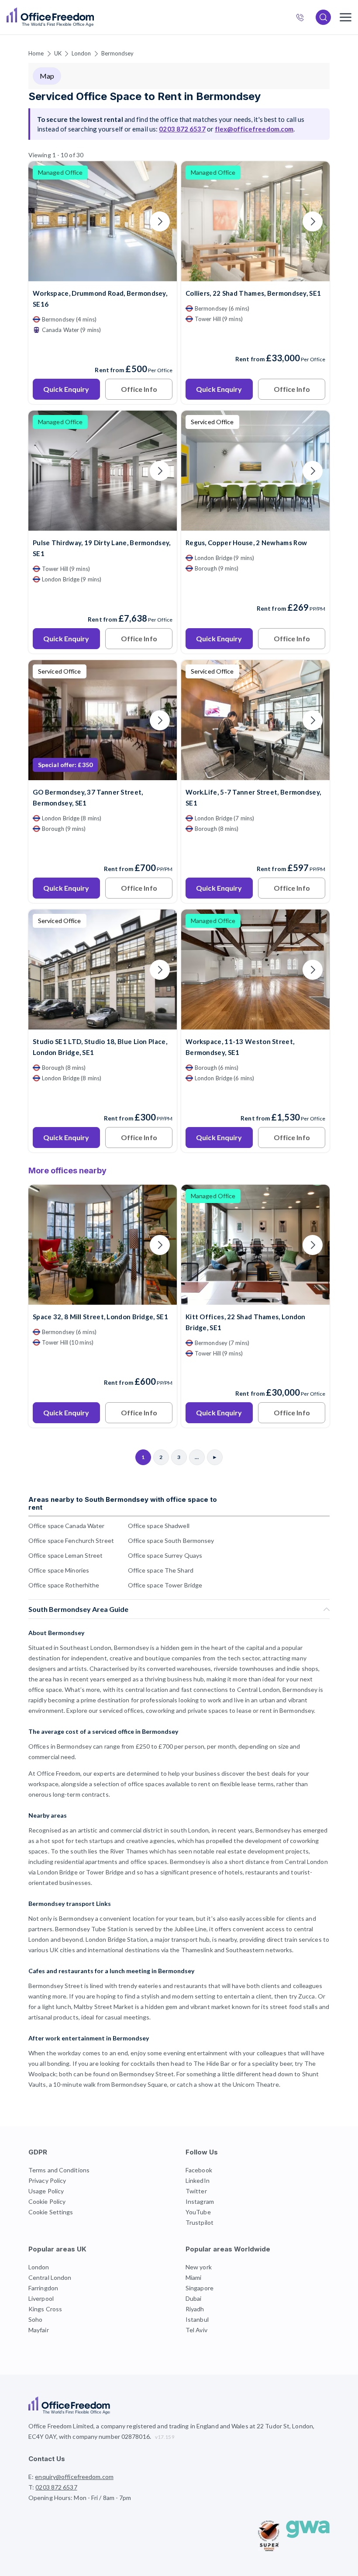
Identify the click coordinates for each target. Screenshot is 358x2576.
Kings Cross (45, 2309)
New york (199, 2267)
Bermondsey (118, 53)
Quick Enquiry (66, 389)
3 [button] (159, 1194)
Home (36, 53)
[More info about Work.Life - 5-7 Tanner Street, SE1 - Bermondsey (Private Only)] (255, 775)
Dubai (194, 2298)
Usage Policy (46, 2191)
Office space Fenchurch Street (71, 1540)
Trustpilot (200, 2222)
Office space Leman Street (66, 1555)
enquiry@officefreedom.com (74, 2477)
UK (58, 53)
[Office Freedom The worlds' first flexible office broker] (50, 17)
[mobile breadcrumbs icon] (346, 17)
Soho (35, 2319)
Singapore (200, 2288)
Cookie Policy (47, 2201)
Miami (194, 2277)
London (81, 53)
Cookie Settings (51, 2212)
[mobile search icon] (323, 17)
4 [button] (159, 1274)
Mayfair (39, 2330)
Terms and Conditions (59, 2170)
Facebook (199, 2170)
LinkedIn (198, 2180)
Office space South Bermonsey (171, 1540)
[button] (333, 1329)
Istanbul (197, 2319)
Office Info (139, 389)
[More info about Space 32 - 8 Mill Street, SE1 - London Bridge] (103, 1299)
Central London (50, 2277)
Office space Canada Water (67, 1526)
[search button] (93, 17)
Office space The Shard (161, 1570)
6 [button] (61, 1278)
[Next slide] (160, 221)
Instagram (200, 2201)
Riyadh (195, 2309)
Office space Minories (59, 1570)
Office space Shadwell (159, 1526)
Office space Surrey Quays (165, 1555)
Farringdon (43, 2288)
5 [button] (124, 1262)
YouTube (198, 2212)
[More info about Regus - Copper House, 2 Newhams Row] (255, 525)
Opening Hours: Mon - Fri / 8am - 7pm (80, 2498)
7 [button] (63, 1312)
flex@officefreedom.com (254, 129)
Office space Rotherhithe (64, 1585)
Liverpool (41, 2298)
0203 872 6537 (304, 18)
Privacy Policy (47, 2180)
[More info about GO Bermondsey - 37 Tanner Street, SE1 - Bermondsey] (103, 775)
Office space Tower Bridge (165, 1585)
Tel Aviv (196, 2330)
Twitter (196, 2191)
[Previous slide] (45, 221)
